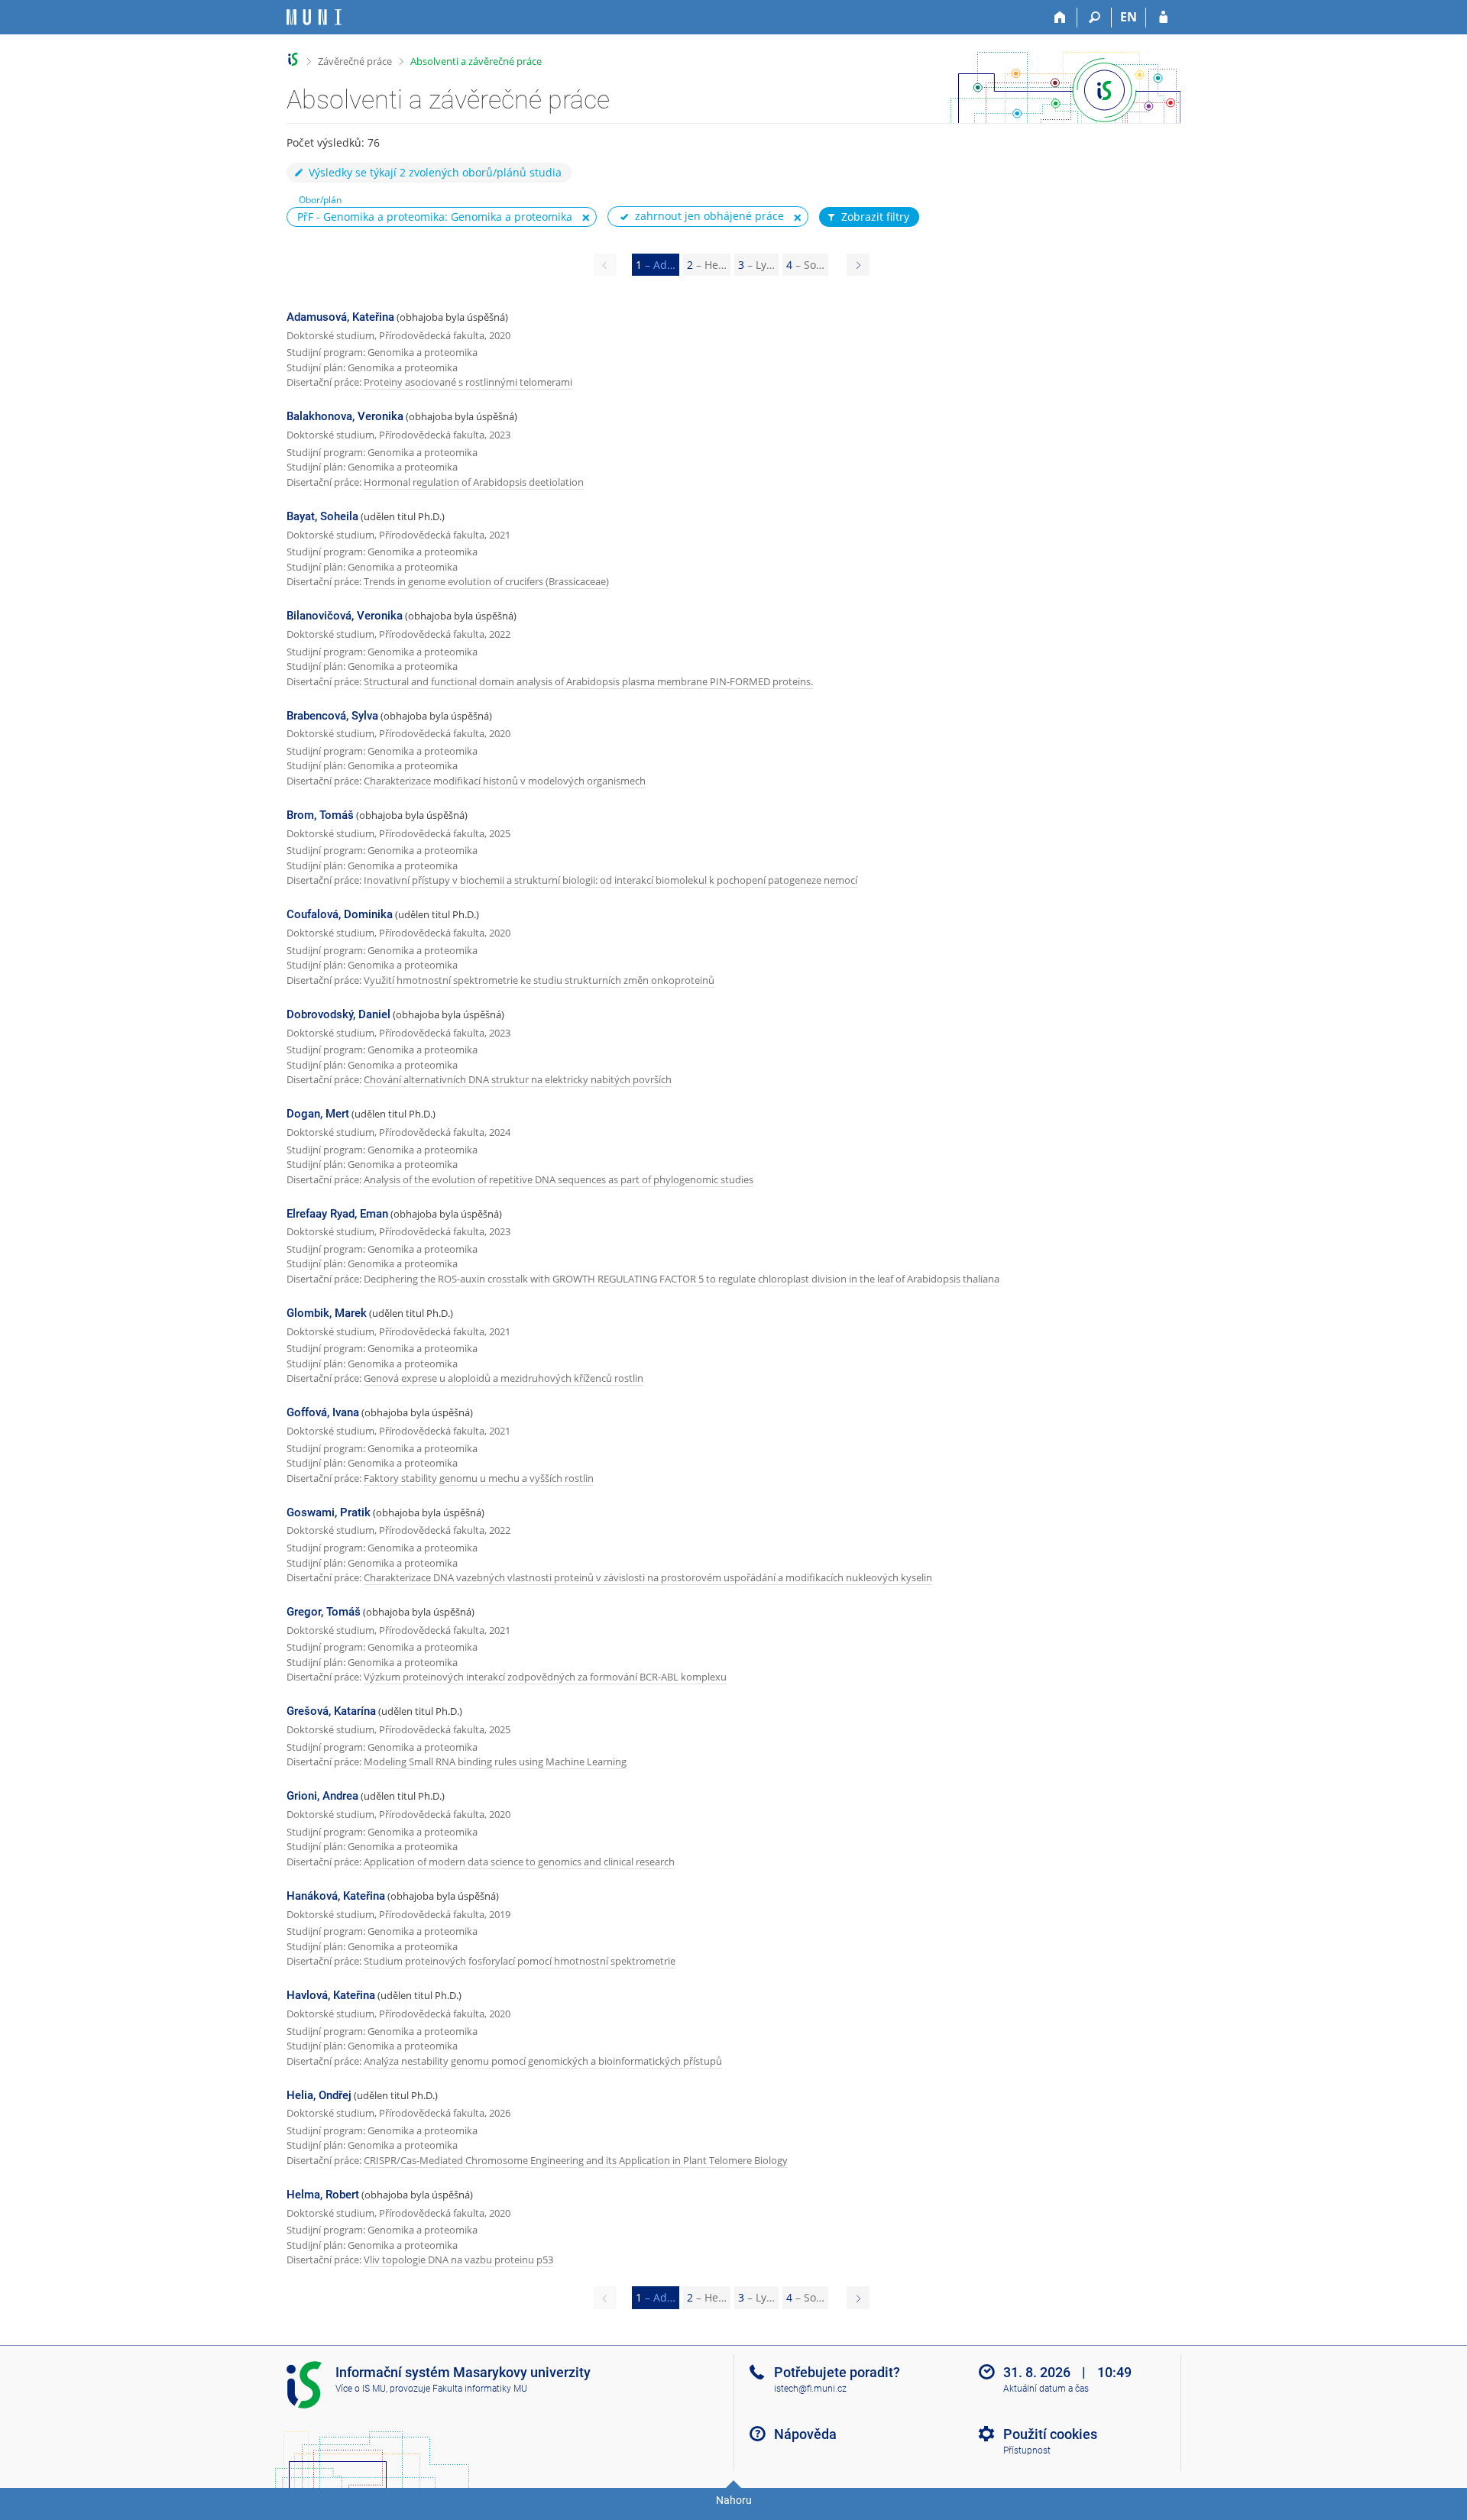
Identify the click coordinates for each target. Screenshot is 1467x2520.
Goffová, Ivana (323, 1412)
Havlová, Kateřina (331, 1995)
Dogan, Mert (318, 1114)
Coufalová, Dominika (340, 914)
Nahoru (734, 2500)
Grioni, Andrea (322, 1796)
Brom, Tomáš (320, 815)
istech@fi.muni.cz (810, 2389)
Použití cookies (1050, 2434)
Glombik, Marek (327, 1313)
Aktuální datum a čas (1046, 2389)
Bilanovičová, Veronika (345, 616)
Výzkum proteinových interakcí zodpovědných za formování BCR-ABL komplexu (545, 1677)
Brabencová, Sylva (332, 716)
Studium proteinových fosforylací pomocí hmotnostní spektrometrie (520, 1961)
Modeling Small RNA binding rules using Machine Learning (495, 1761)
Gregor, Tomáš (324, 1612)
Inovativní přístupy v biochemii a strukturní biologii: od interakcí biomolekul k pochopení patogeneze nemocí (610, 880)
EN (1129, 17)
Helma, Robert (323, 2195)
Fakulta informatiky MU (480, 2389)
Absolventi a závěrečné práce (476, 61)
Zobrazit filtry (875, 217)
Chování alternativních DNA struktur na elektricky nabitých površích (518, 1079)
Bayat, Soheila (322, 516)
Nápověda (805, 2434)
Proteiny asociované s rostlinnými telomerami (468, 382)
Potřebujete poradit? (837, 2372)
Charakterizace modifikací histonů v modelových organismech (505, 781)
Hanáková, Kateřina (336, 1896)
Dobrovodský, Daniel (338, 1014)
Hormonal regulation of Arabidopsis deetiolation (474, 482)
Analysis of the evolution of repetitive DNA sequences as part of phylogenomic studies (559, 1179)
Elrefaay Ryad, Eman (337, 1214)
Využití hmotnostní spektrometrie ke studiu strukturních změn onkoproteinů (539, 980)
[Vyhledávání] (1095, 18)
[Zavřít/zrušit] (586, 218)
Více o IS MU (361, 2389)
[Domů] (1060, 18)
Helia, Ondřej (319, 2095)
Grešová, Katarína (331, 1711)
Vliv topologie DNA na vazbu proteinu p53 (458, 2260)
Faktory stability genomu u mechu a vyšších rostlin (479, 1478)
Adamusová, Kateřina (340, 317)
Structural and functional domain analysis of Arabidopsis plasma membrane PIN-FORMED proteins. (588, 681)
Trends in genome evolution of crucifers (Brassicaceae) (486, 581)
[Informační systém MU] (293, 59)
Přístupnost (1027, 2450)
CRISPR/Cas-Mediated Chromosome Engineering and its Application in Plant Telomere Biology (576, 2160)
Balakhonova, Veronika (345, 416)
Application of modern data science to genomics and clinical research (519, 1862)
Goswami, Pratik (329, 1512)
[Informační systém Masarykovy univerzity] (314, 17)
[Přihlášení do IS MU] (1163, 18)
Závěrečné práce (355, 61)
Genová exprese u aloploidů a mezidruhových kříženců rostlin (504, 1378)
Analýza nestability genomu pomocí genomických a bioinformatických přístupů (543, 2061)
